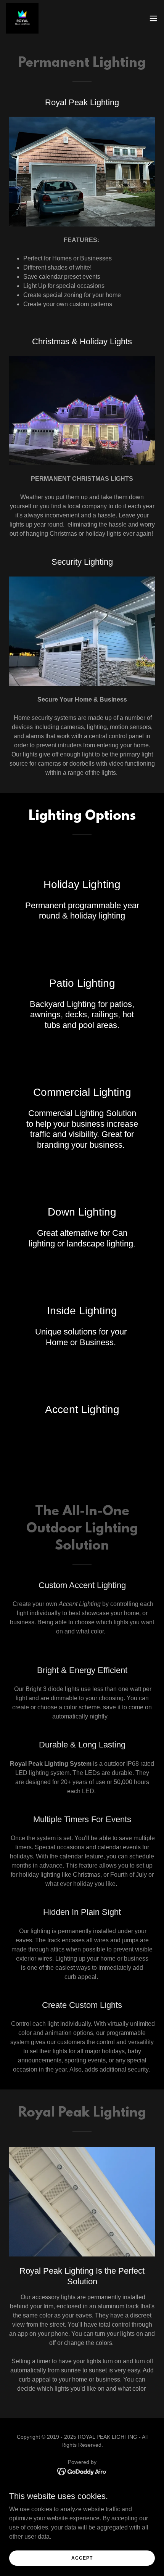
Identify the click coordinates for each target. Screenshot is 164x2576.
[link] (22, 18)
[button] (153, 18)
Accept (82, 2558)
